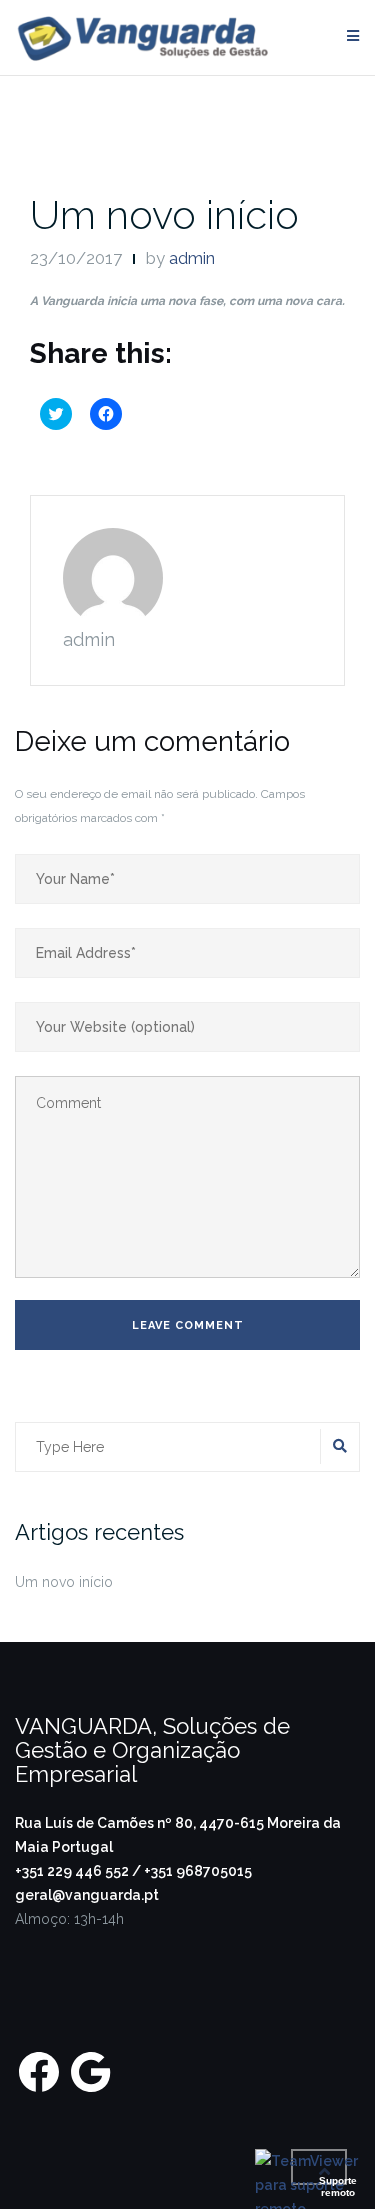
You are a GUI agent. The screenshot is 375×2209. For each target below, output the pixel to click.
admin (192, 258)
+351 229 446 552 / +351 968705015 (133, 1871)
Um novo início (164, 214)
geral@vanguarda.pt (87, 1895)
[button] (143, 37)
